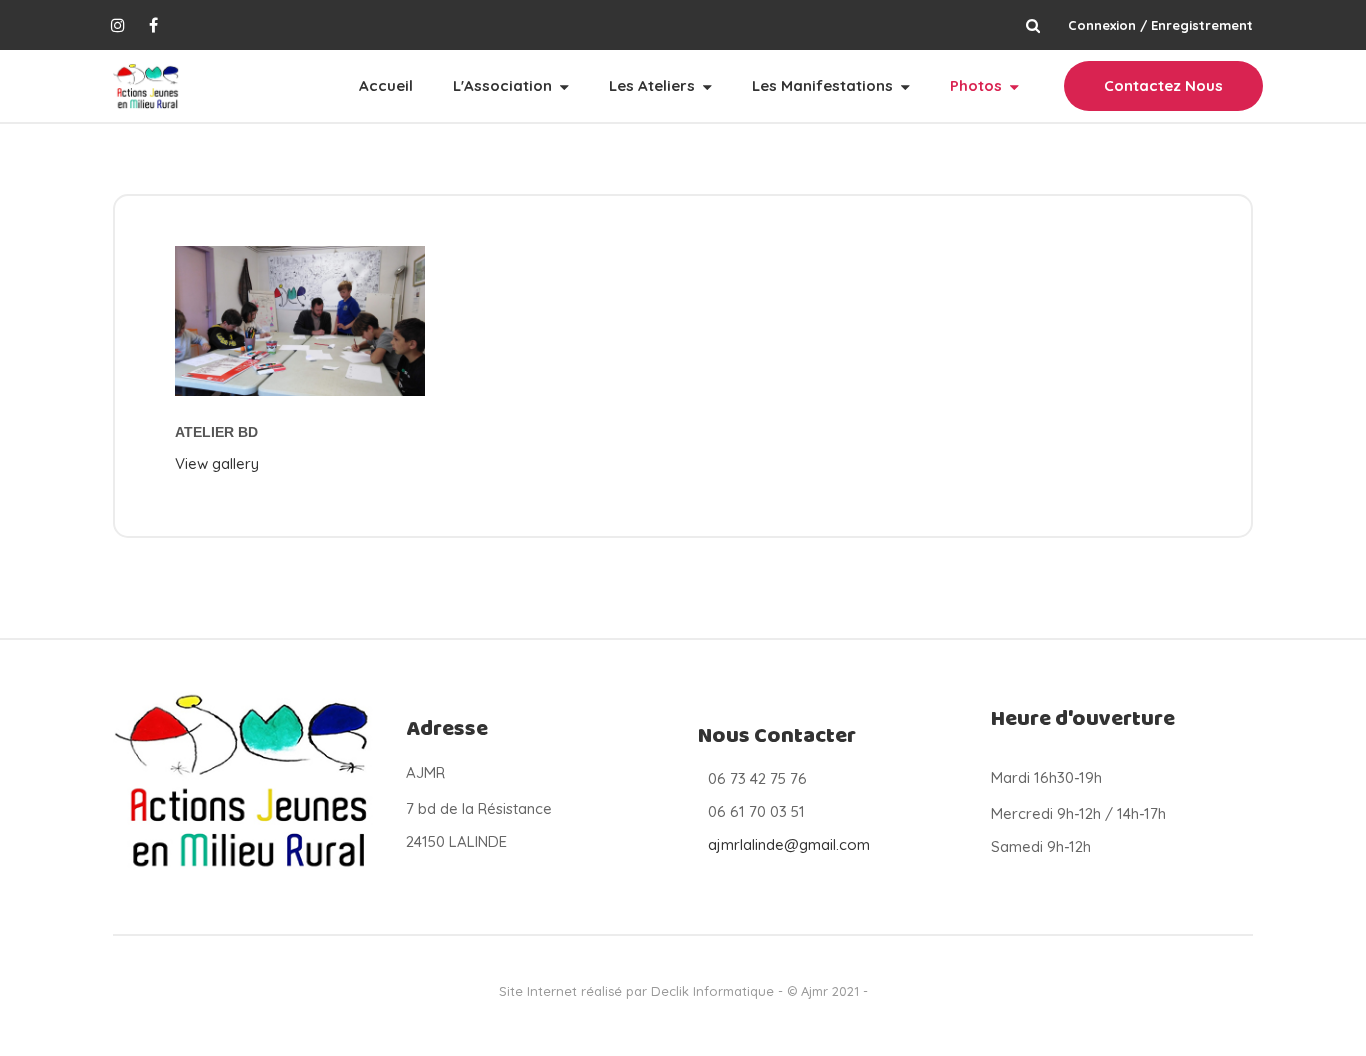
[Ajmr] (147, 86)
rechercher (1032, 25)
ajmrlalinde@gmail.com (789, 844)
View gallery (217, 463)
